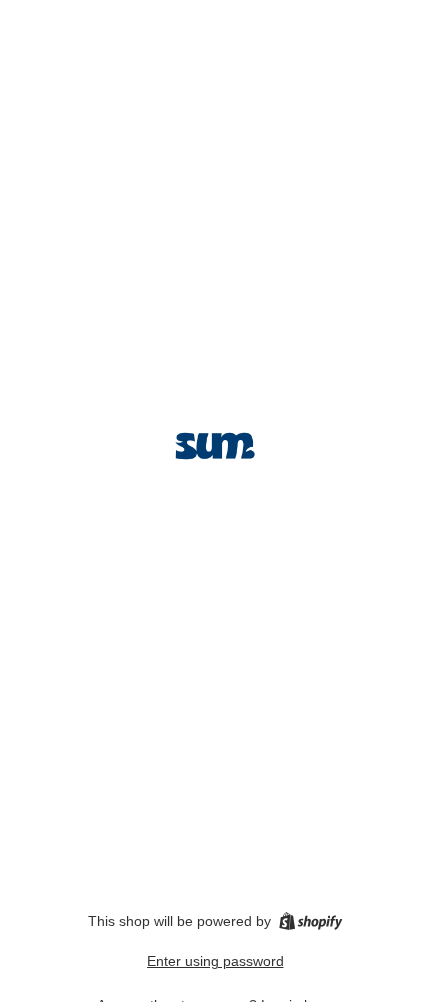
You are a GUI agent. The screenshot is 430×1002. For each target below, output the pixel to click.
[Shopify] (310, 921)
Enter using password (215, 961)
